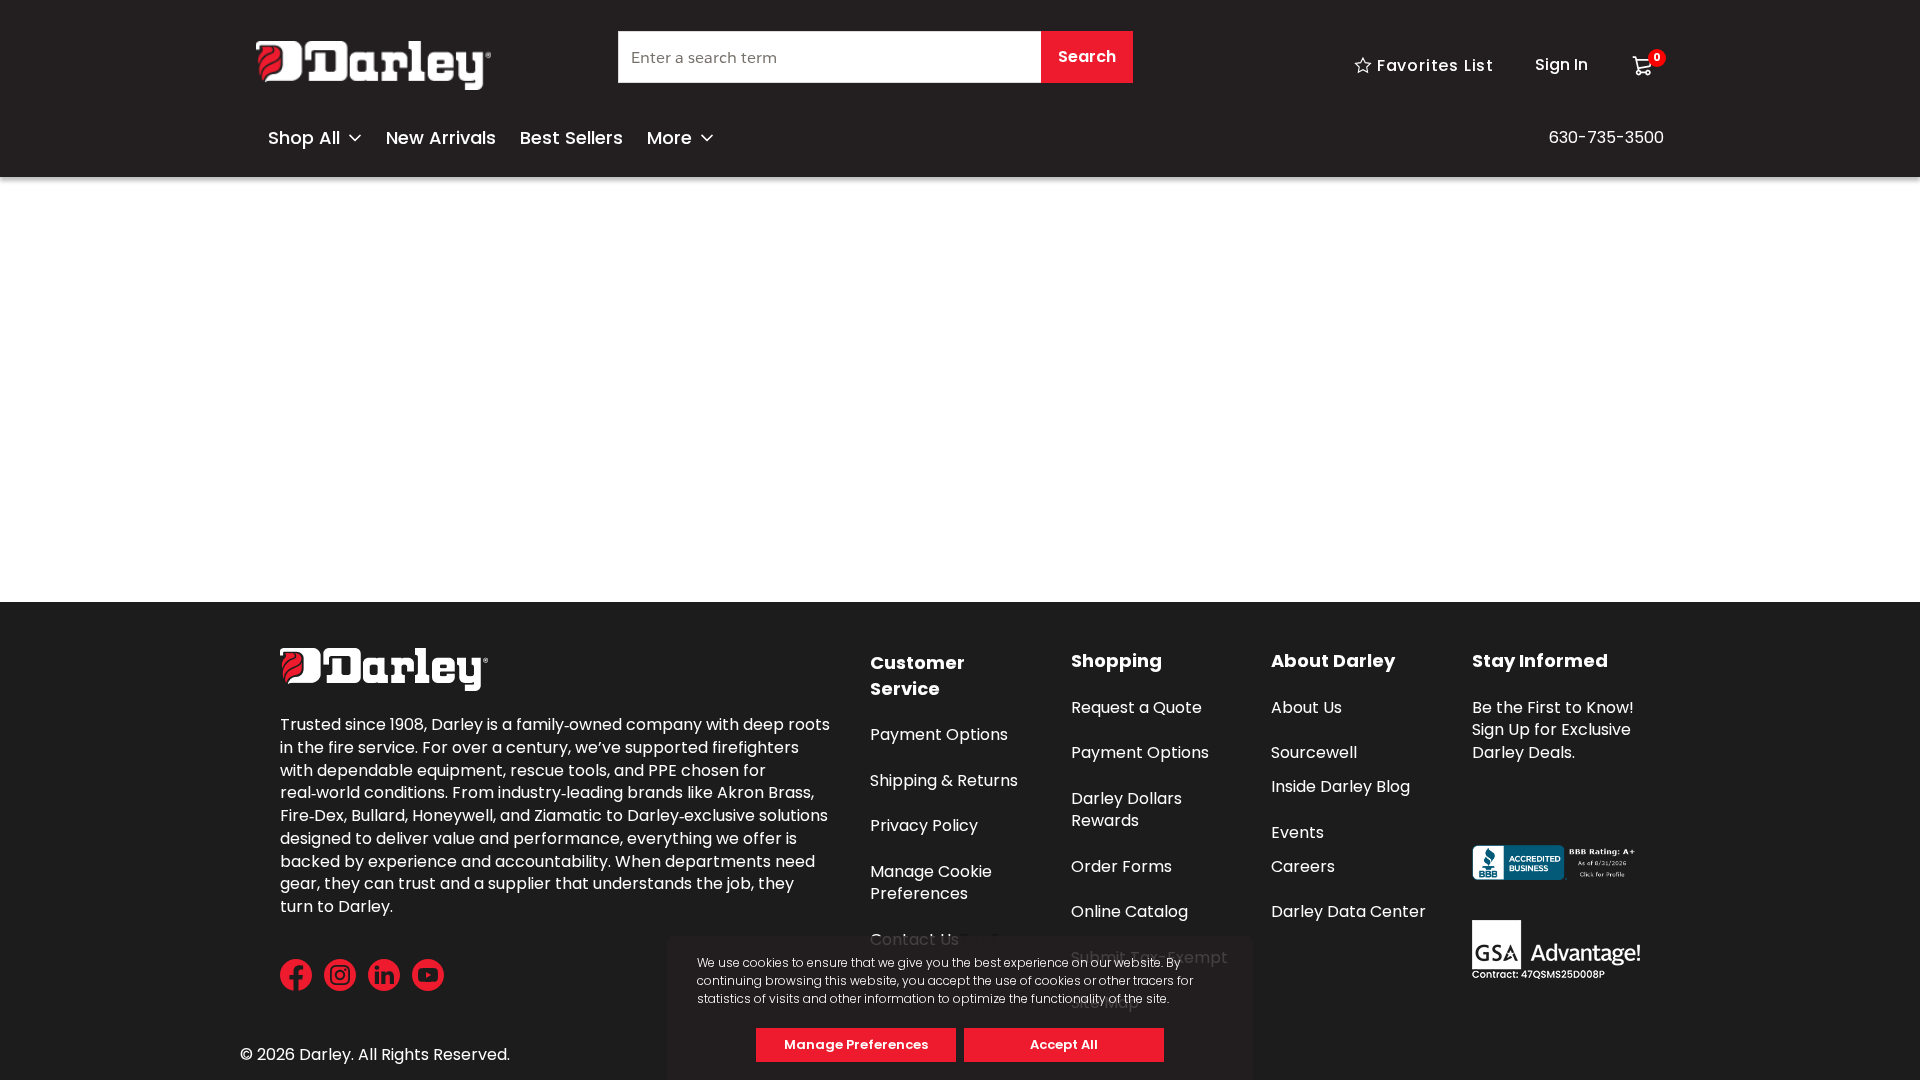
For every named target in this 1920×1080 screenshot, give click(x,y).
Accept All (1064, 1044)
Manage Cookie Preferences (933, 883)
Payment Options (939, 734)
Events (1297, 832)
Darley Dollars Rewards (1128, 810)
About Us (1306, 707)
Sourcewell (1314, 752)
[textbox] (875, 57)
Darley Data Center (1348, 911)
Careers (1303, 866)
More (669, 137)
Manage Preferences (856, 1044)
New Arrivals (441, 137)
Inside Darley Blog (1340, 786)
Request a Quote (1136, 707)
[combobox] (875, 65)
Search (1087, 56)
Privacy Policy (924, 825)
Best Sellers (571, 137)
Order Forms (1121, 866)
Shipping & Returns (944, 780)
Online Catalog (1129, 911)
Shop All (304, 137)
